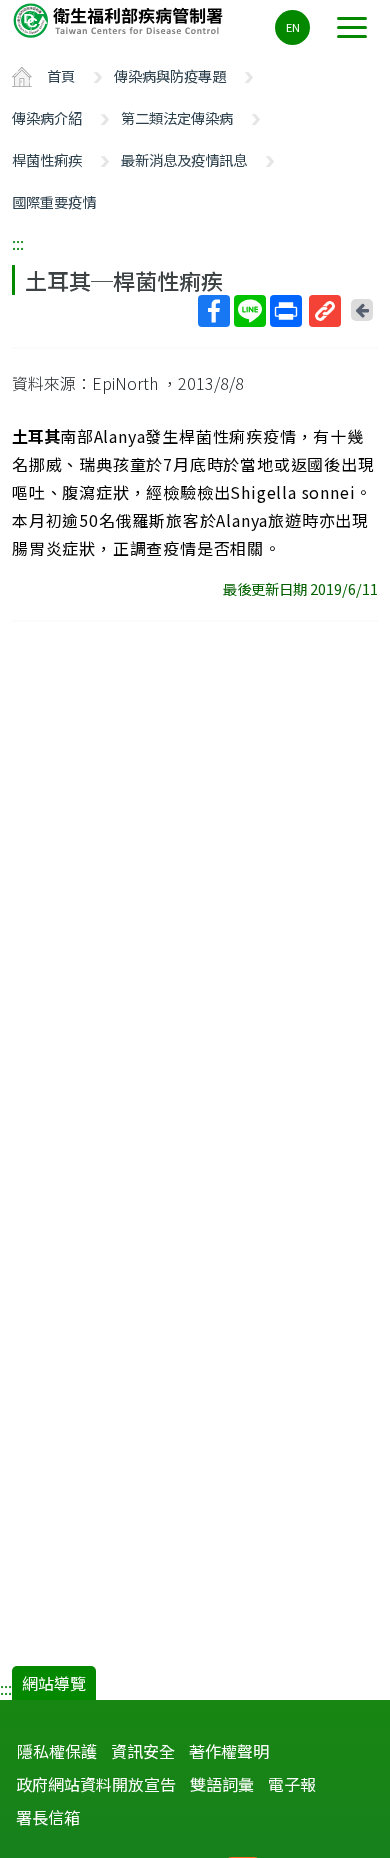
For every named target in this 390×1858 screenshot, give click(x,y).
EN (293, 27)
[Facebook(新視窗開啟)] (214, 311)
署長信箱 (48, 1817)
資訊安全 (143, 1751)
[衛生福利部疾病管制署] (120, 19)
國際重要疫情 (54, 201)
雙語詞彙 (222, 1784)
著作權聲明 (229, 1751)
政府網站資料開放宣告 (96, 1784)
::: (18, 243)
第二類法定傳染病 (177, 117)
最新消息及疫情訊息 (184, 159)
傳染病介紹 (47, 117)
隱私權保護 (57, 1751)
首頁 (61, 75)
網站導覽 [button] (54, 1683)
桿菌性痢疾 (47, 159)
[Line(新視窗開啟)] (250, 311)
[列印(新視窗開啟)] (286, 311)
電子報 (292, 1784)
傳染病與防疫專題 (170, 75)
